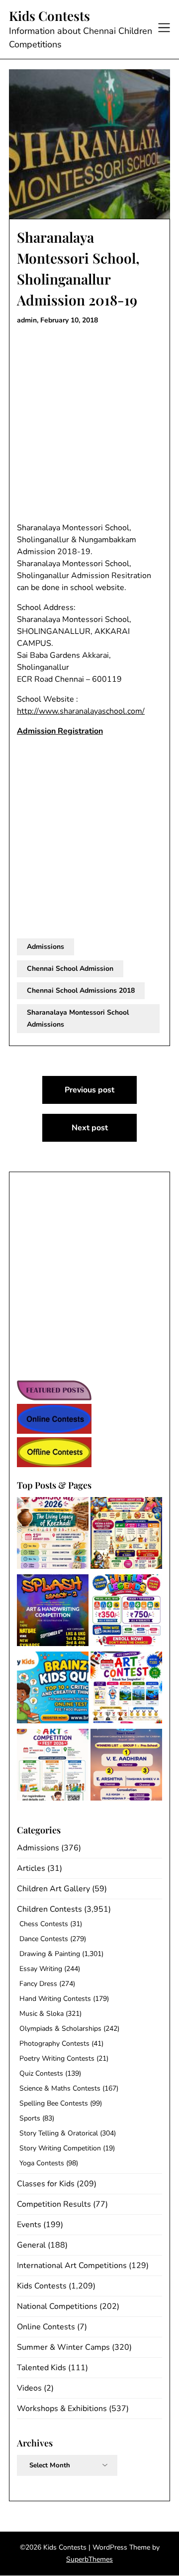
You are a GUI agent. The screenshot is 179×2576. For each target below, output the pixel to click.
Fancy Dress (38, 1984)
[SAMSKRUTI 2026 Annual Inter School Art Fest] (53, 1535)
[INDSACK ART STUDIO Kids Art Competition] (126, 1689)
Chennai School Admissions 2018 (81, 990)
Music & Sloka (42, 2014)
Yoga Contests (42, 2163)
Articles (31, 1868)
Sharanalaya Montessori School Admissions (78, 1018)
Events (29, 2225)
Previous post (89, 1090)
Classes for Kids (46, 2184)
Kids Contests (49, 16)
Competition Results (54, 2204)
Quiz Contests (41, 2073)
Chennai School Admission (70, 969)
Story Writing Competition (60, 2148)
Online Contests (46, 2327)
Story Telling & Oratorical (59, 2133)
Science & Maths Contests (60, 2088)
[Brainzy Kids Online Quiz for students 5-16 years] (53, 1689)
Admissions (45, 947)
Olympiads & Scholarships (60, 2029)
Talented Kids (42, 2368)
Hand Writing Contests (55, 1999)
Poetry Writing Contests (57, 2058)
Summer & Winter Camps (63, 2347)
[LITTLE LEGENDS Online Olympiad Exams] (126, 1612)
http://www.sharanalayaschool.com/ (81, 711)
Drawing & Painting (50, 1954)
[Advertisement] (89, 424)
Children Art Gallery (53, 1889)
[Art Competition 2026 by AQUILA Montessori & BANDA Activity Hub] (53, 1766)
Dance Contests (44, 1939)
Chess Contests (44, 1924)
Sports (30, 2118)
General (31, 2245)
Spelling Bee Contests (54, 2103)
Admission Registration (60, 731)
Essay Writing (41, 1969)
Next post (90, 1128)
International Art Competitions (72, 2266)
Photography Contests (54, 2044)
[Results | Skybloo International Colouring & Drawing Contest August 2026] (126, 1766)
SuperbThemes (89, 2559)
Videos (29, 2388)
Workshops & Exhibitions (62, 2409)
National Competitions (57, 2306)
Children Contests (49, 1909)
